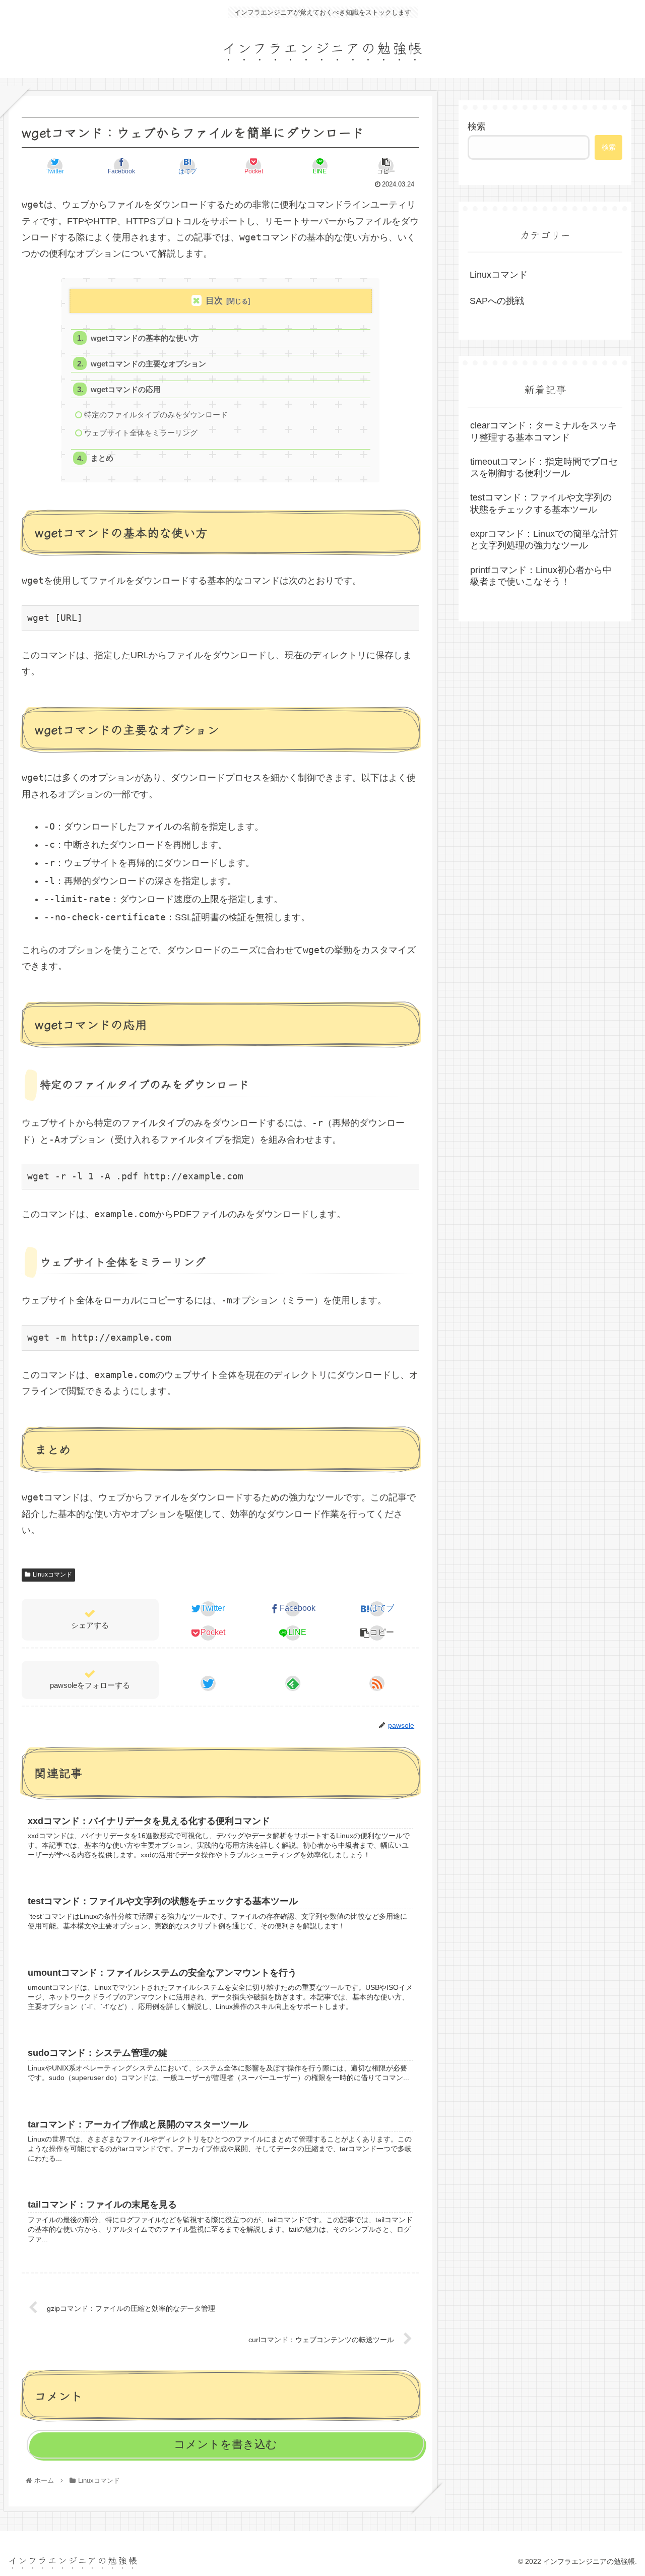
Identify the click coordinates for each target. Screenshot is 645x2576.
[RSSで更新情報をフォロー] (377, 1683)
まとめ (102, 458)
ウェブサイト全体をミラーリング (141, 433)
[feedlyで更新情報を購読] (293, 1683)
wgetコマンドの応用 (126, 389)
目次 (214, 301)
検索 (477, 127)
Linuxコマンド (52, 1575)
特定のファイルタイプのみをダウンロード (156, 415)
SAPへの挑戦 (497, 301)
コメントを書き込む (225, 2444)
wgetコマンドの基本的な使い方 (145, 338)
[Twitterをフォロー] (208, 1683)
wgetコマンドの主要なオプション (148, 364)
